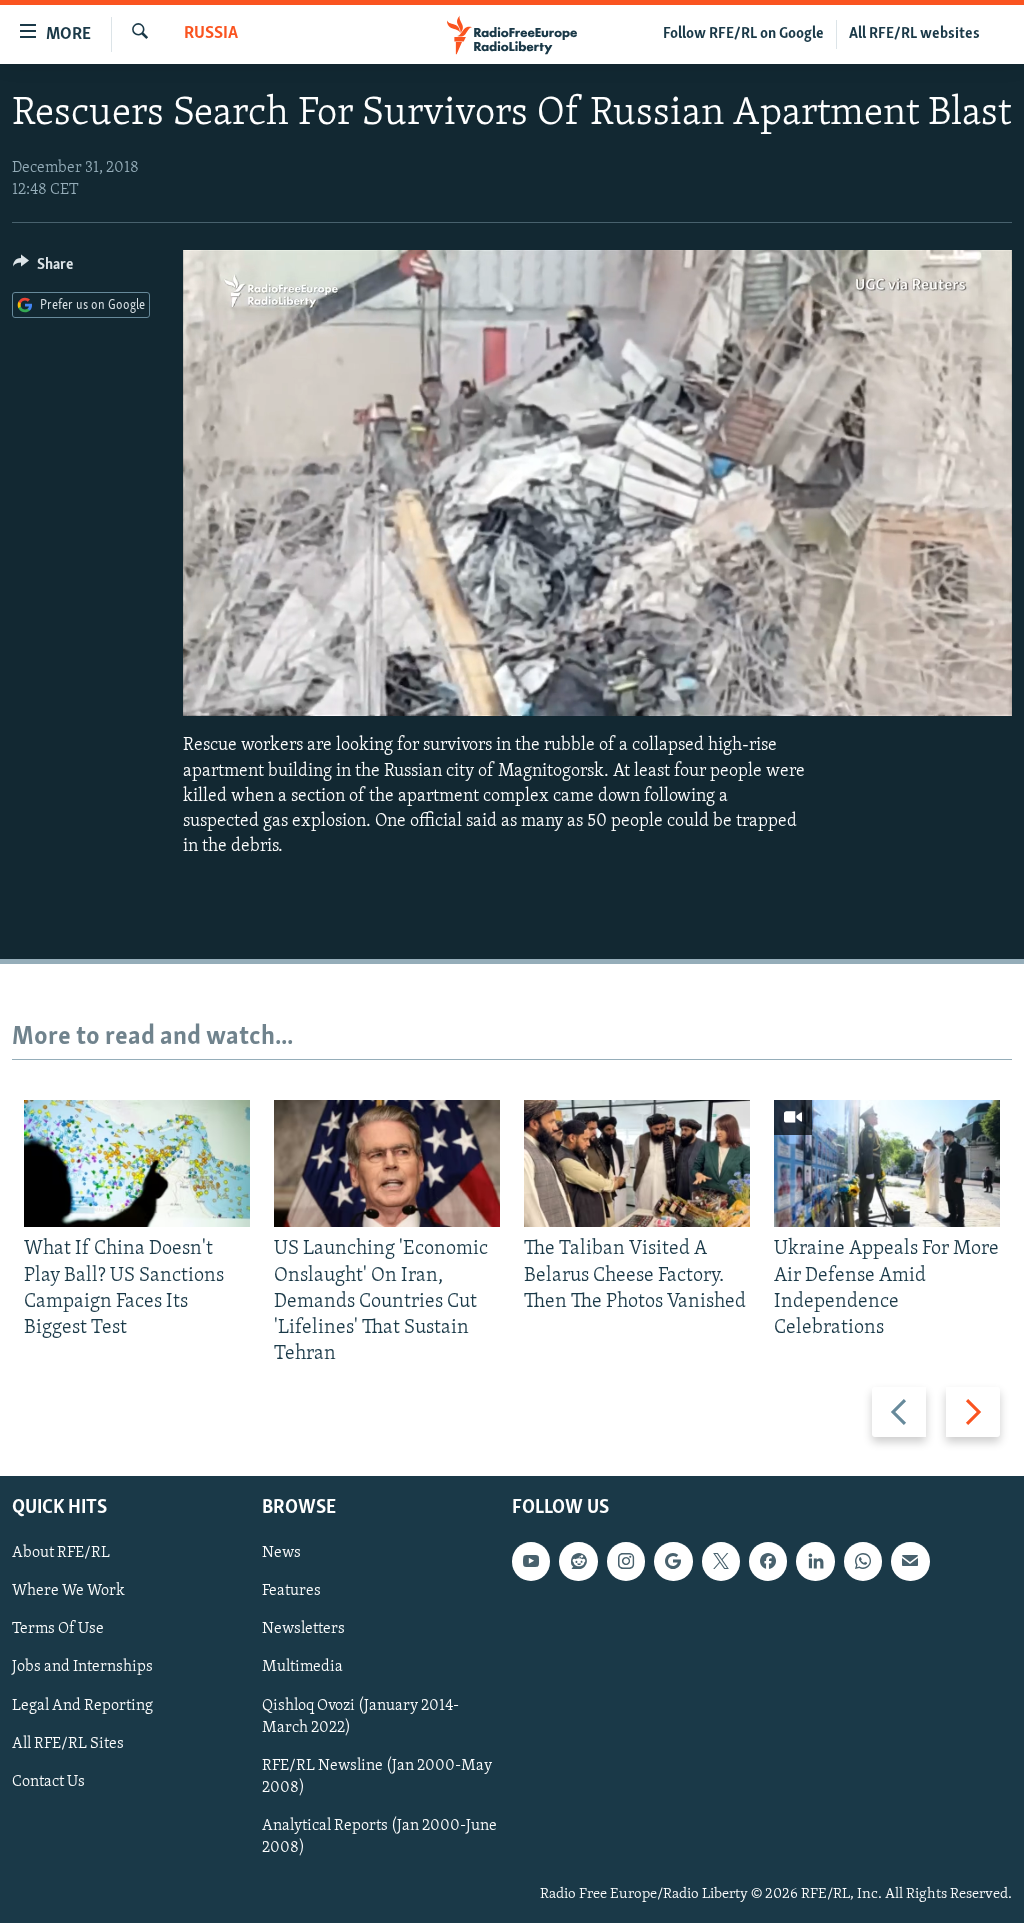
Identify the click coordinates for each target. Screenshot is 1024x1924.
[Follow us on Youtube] (531, 1562)
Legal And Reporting (82, 1706)
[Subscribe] (910, 1562)
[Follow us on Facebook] (768, 1562)
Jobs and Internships (82, 1668)
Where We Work (68, 1592)
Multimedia (302, 1668)
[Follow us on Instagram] (626, 1562)
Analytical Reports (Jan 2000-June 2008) (379, 1837)
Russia (211, 34)
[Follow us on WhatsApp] (863, 1562)
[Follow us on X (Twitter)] (721, 1562)
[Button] (43, 269)
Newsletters (303, 1630)
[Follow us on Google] (673, 1562)
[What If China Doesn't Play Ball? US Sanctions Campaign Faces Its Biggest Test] (137, 1163)
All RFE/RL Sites (68, 1744)
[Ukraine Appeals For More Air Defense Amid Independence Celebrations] (887, 1163)
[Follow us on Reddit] (578, 1562)
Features (291, 1592)
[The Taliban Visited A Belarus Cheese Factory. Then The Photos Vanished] (637, 1163)
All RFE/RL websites (914, 34)
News (281, 1554)
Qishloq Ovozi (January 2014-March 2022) (360, 1717)
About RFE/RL (61, 1554)
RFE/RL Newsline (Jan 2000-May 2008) (377, 1777)
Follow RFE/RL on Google (743, 34)
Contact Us (48, 1782)
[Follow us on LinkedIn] (815, 1562)
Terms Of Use (58, 1630)
